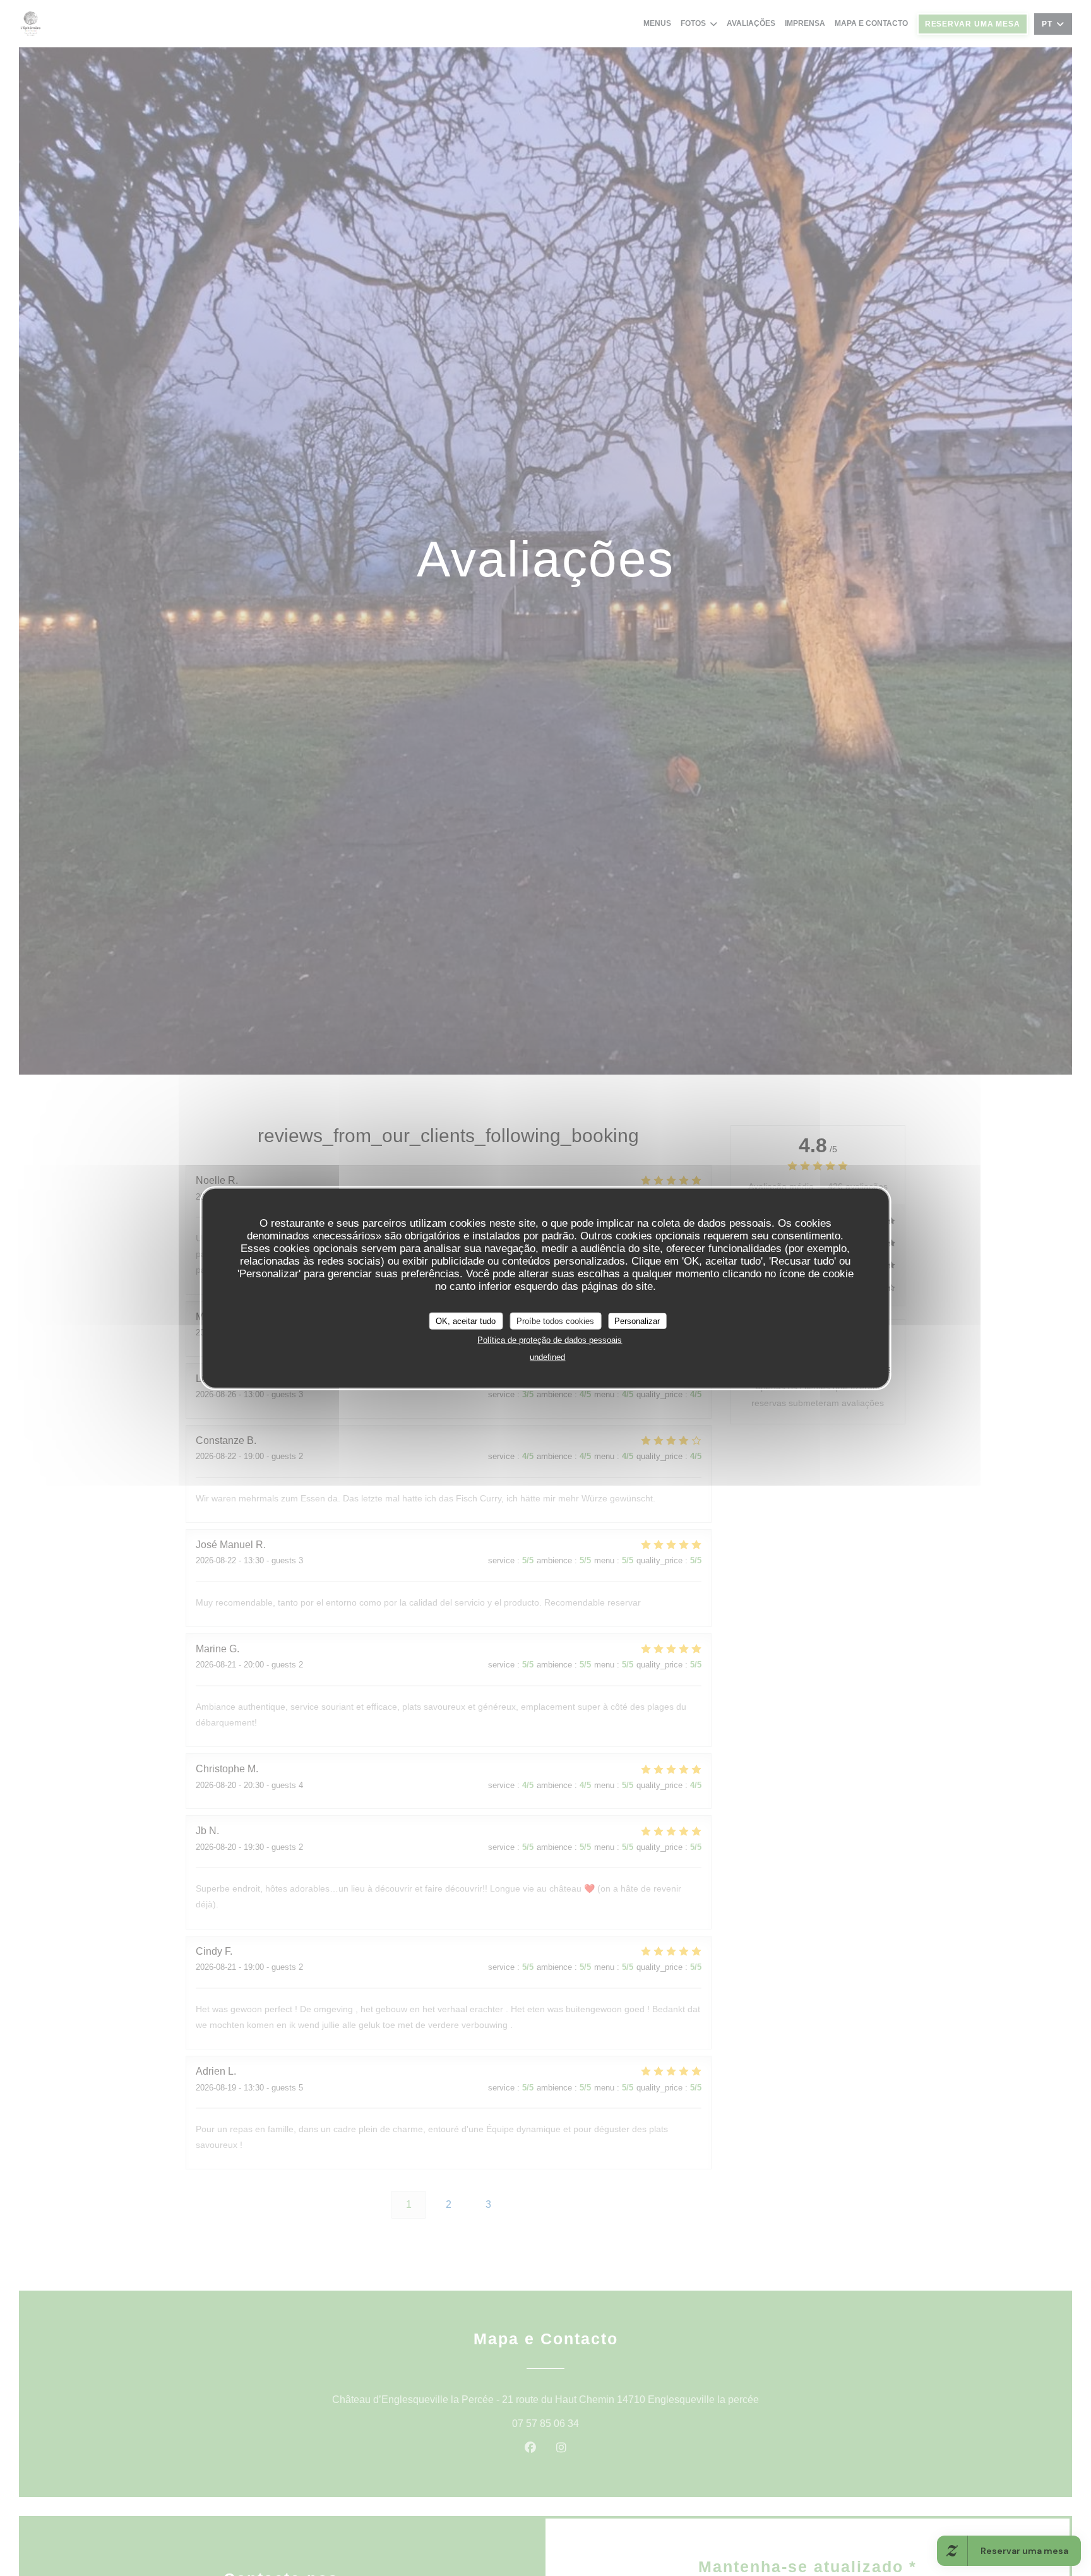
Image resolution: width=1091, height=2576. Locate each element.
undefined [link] (547, 1357)
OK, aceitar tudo (466, 1321)
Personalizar (637, 1321)
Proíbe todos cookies (555, 1321)
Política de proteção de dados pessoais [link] (550, 1340)
